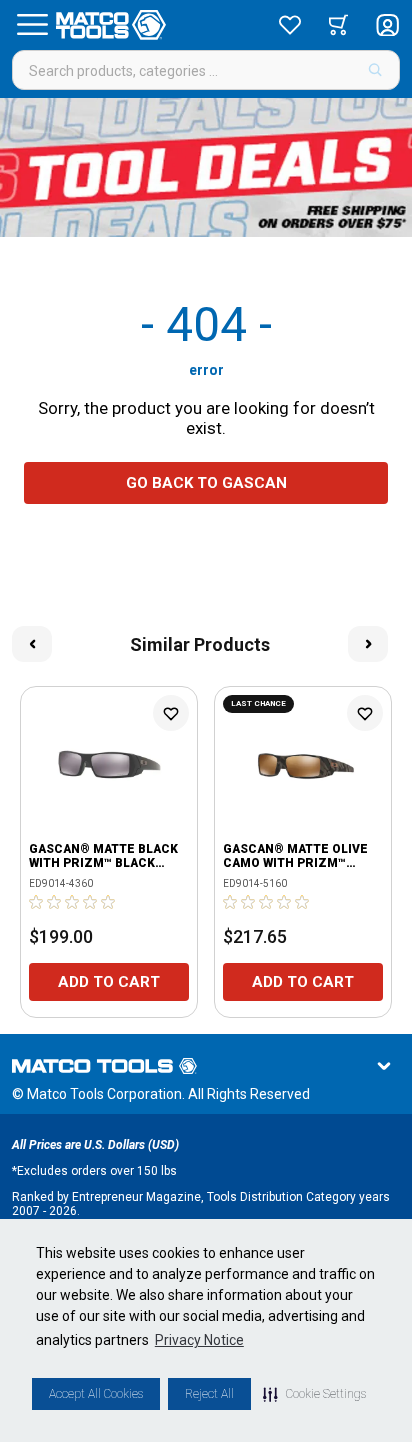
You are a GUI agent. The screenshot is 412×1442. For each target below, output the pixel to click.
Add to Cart (109, 982)
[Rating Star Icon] (37, 902)
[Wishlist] (290, 25)
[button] (314, 1394)
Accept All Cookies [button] (96, 1394)
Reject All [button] (209, 1394)
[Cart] (338, 25)
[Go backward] (32, 644)
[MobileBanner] (206, 167)
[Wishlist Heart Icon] (171, 713)
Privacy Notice (199, 1340)
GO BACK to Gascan (206, 483)
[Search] (375, 70)
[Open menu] (32, 25)
